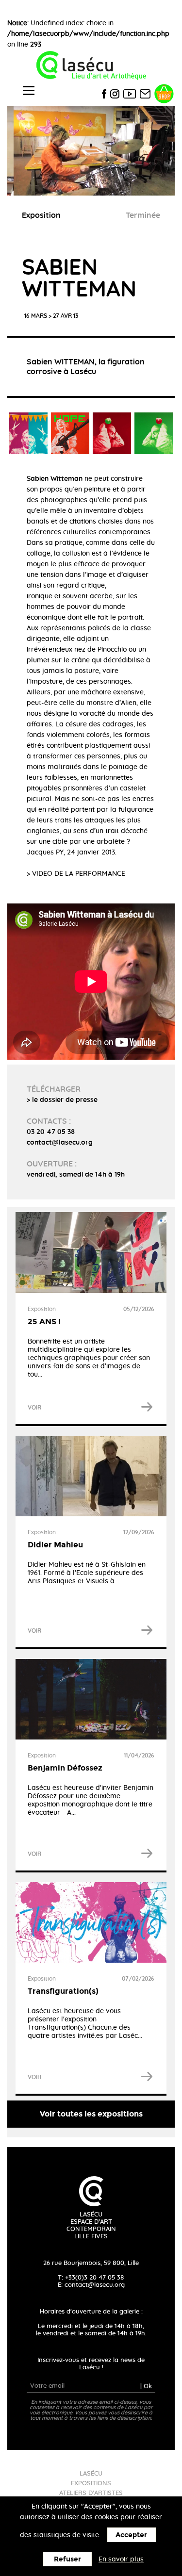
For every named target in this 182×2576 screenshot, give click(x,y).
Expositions (91, 2484)
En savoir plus (121, 2560)
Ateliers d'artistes (91, 2493)
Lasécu (91, 2474)
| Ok (146, 2386)
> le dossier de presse (62, 1100)
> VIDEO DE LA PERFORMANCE (76, 874)
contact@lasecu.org (95, 2285)
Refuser (67, 2559)
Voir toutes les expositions (91, 2114)
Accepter (131, 2535)
